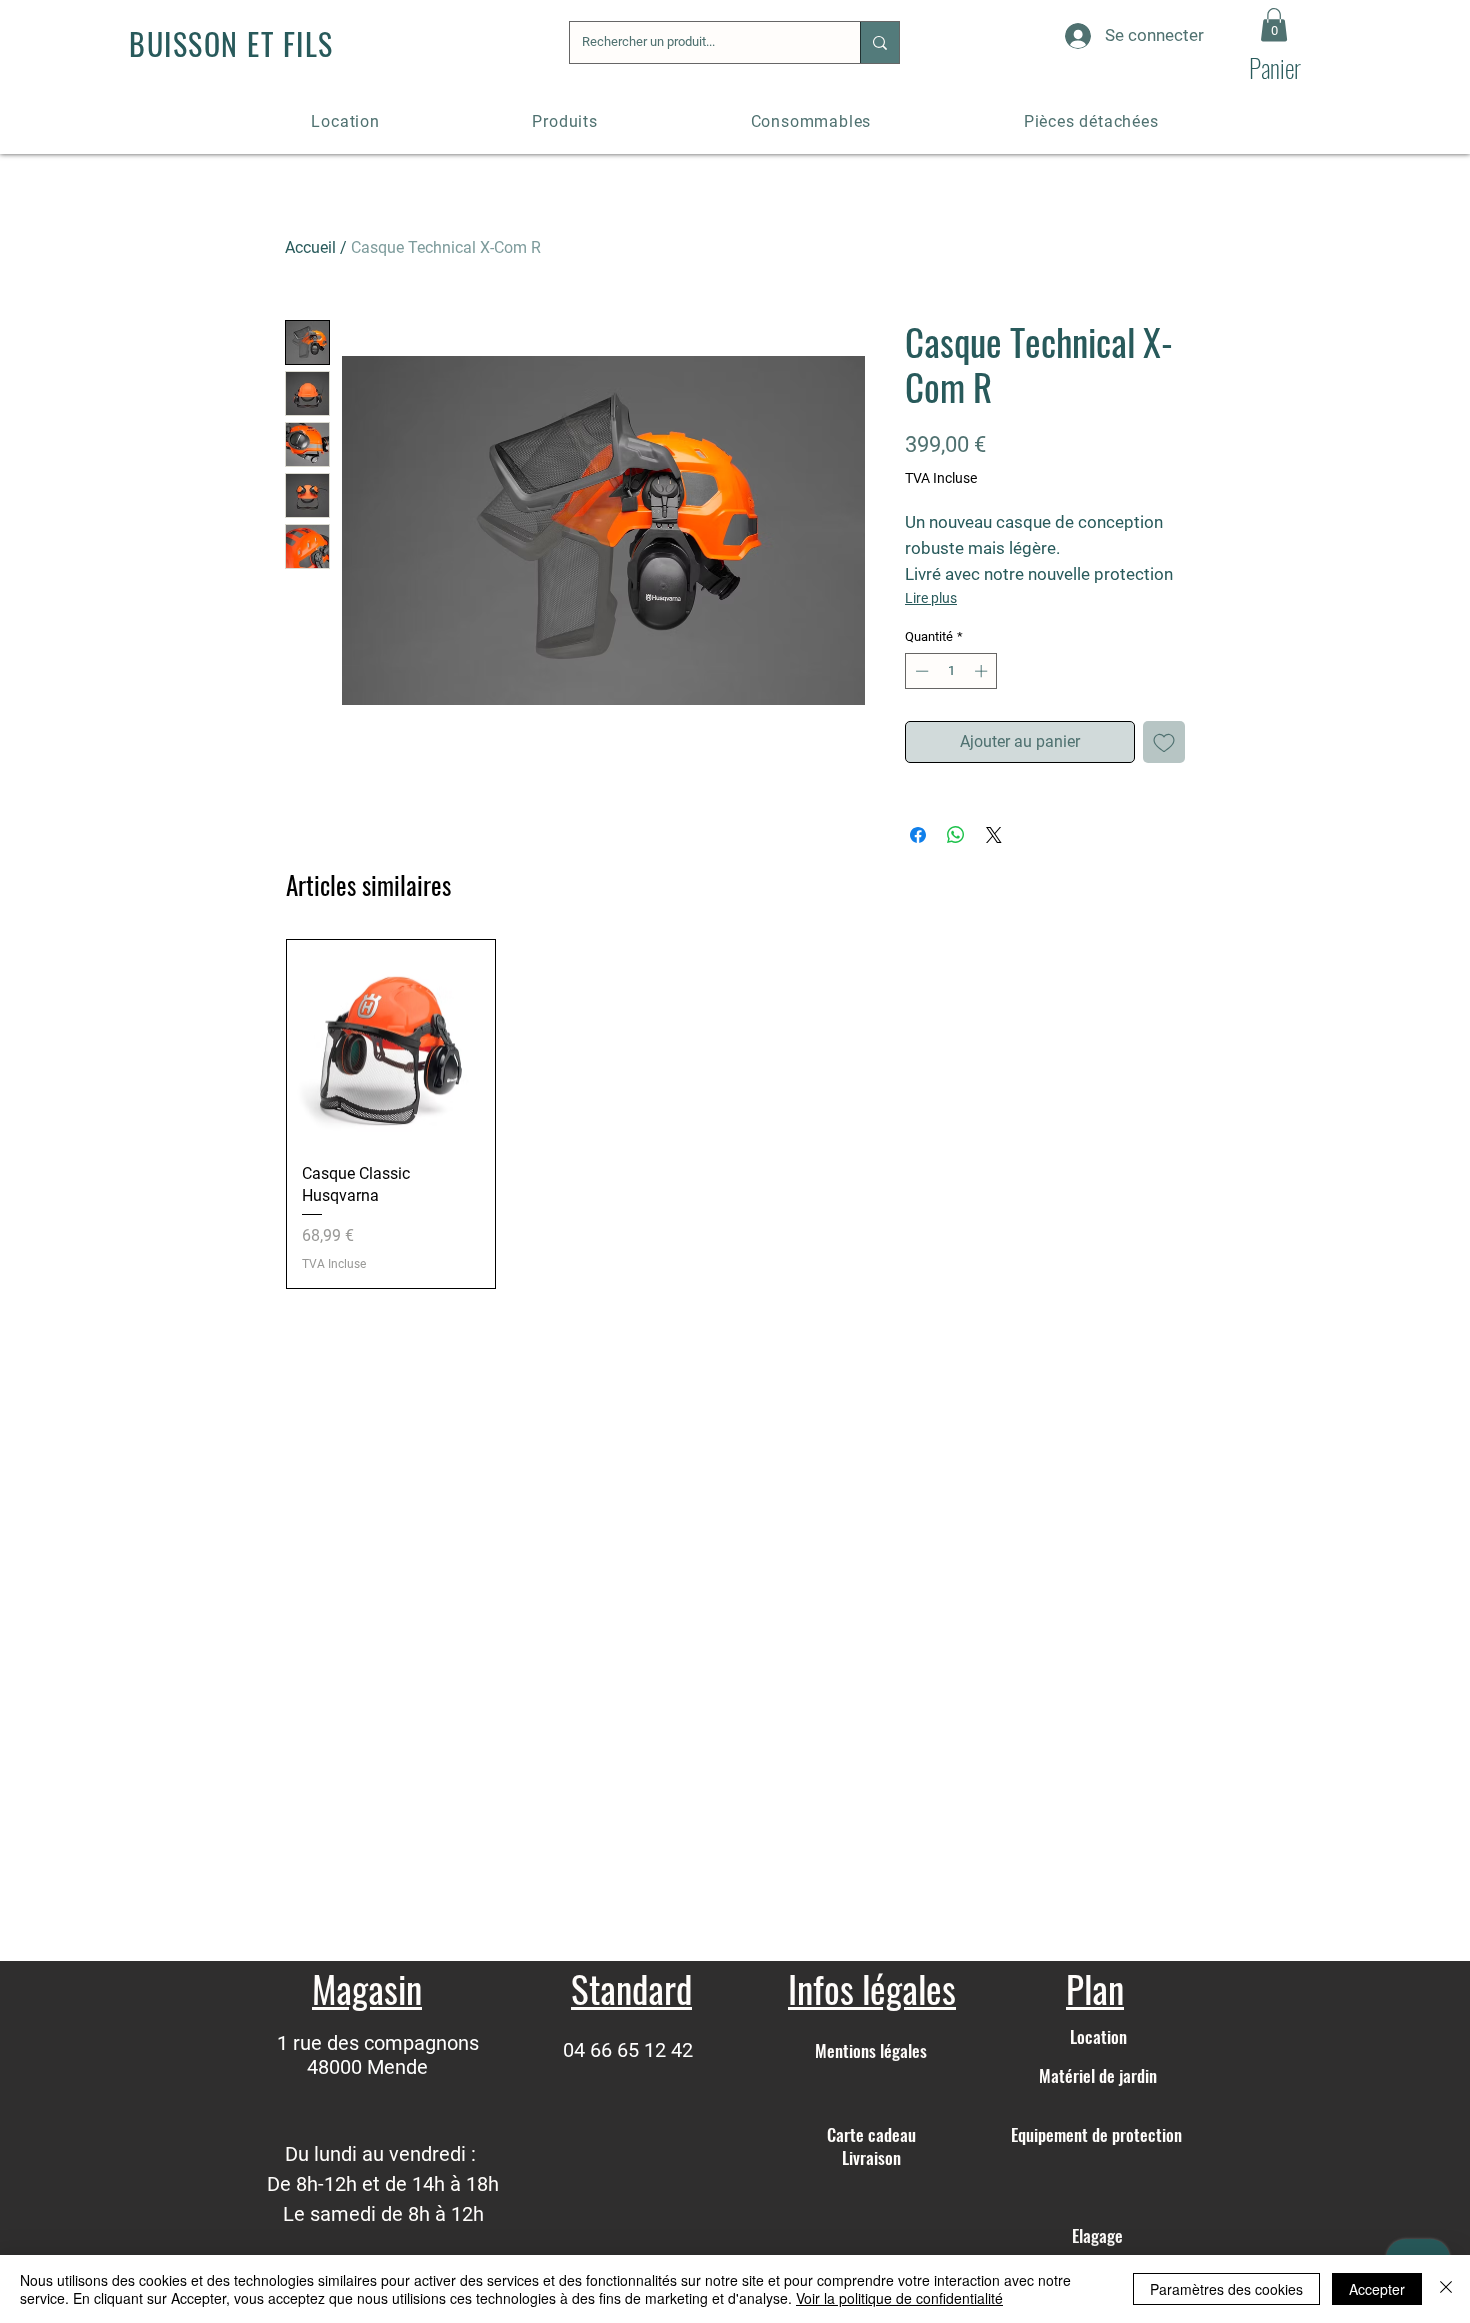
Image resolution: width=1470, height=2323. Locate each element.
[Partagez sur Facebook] (918, 835)
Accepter (1377, 2289)
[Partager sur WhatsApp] (956, 835)
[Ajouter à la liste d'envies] (1164, 742)
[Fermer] (1446, 2289)
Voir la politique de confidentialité (899, 2298)
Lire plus (931, 598)
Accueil (310, 247)
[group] (735, 1114)
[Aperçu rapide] (391, 1044)
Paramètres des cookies (1226, 2289)
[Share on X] (994, 835)
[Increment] (983, 671)
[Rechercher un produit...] (879, 42)
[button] (1274, 24)
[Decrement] (920, 671)
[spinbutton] (951, 671)
